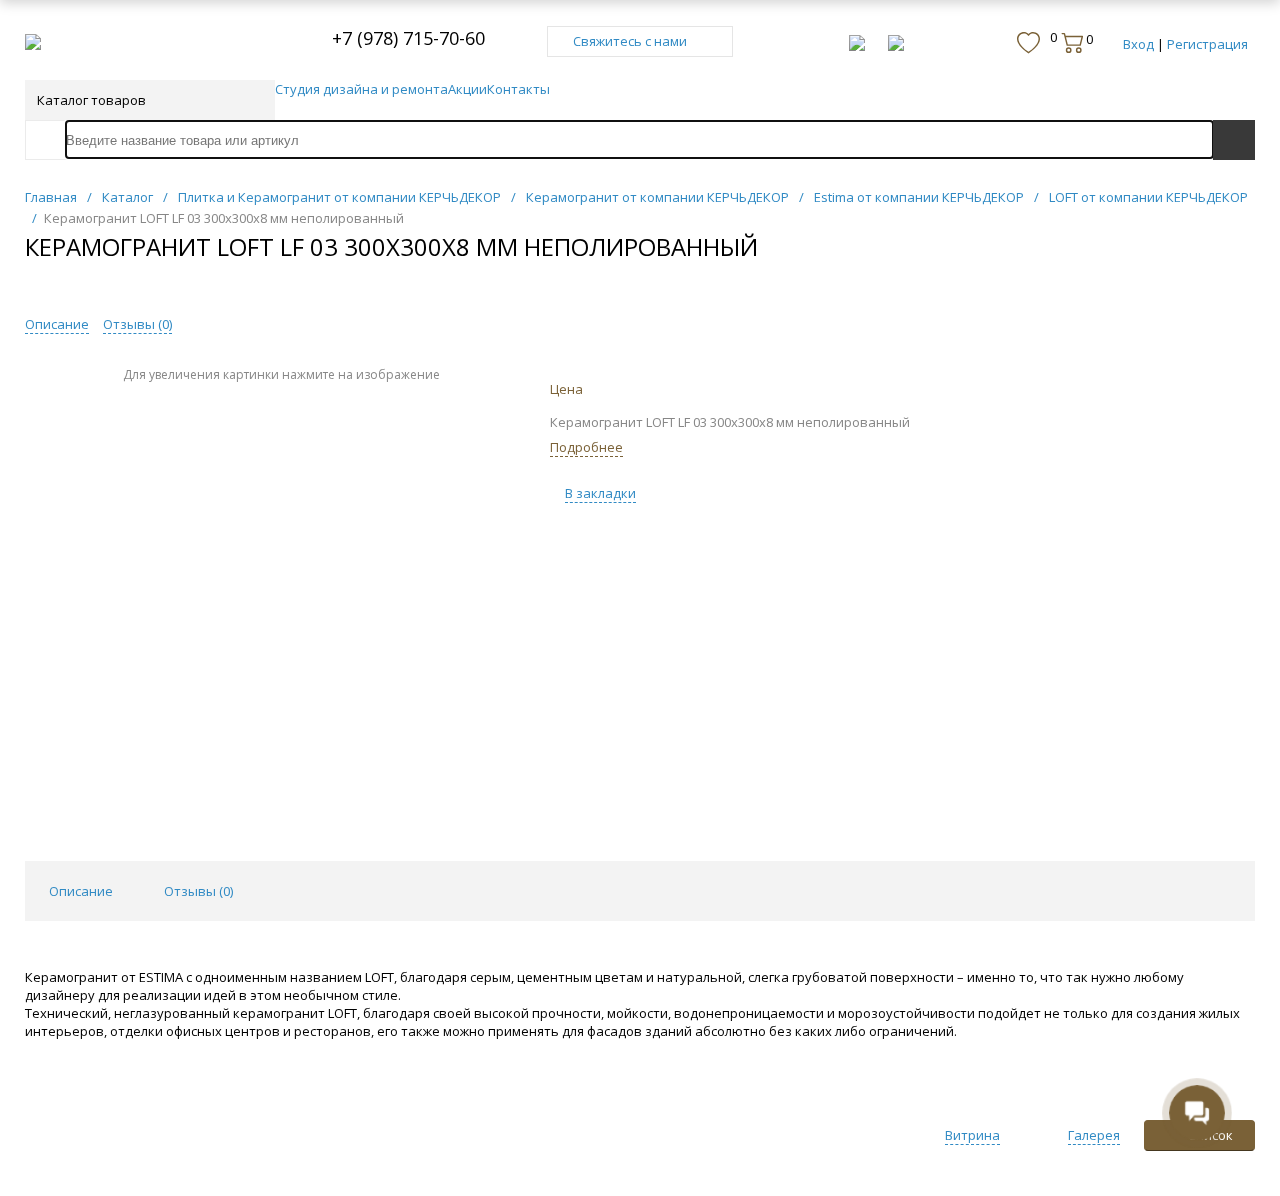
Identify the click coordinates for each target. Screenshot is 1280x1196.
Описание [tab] (81, 891)
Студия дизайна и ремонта (361, 89)
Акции (467, 89)
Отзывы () (137, 324)
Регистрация (1207, 44)
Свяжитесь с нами (630, 41)
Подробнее (586, 447)
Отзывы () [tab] (198, 891)
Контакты (518, 89)
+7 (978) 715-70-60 (408, 38)
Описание (57, 324)
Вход (1138, 44)
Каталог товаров (91, 100)
